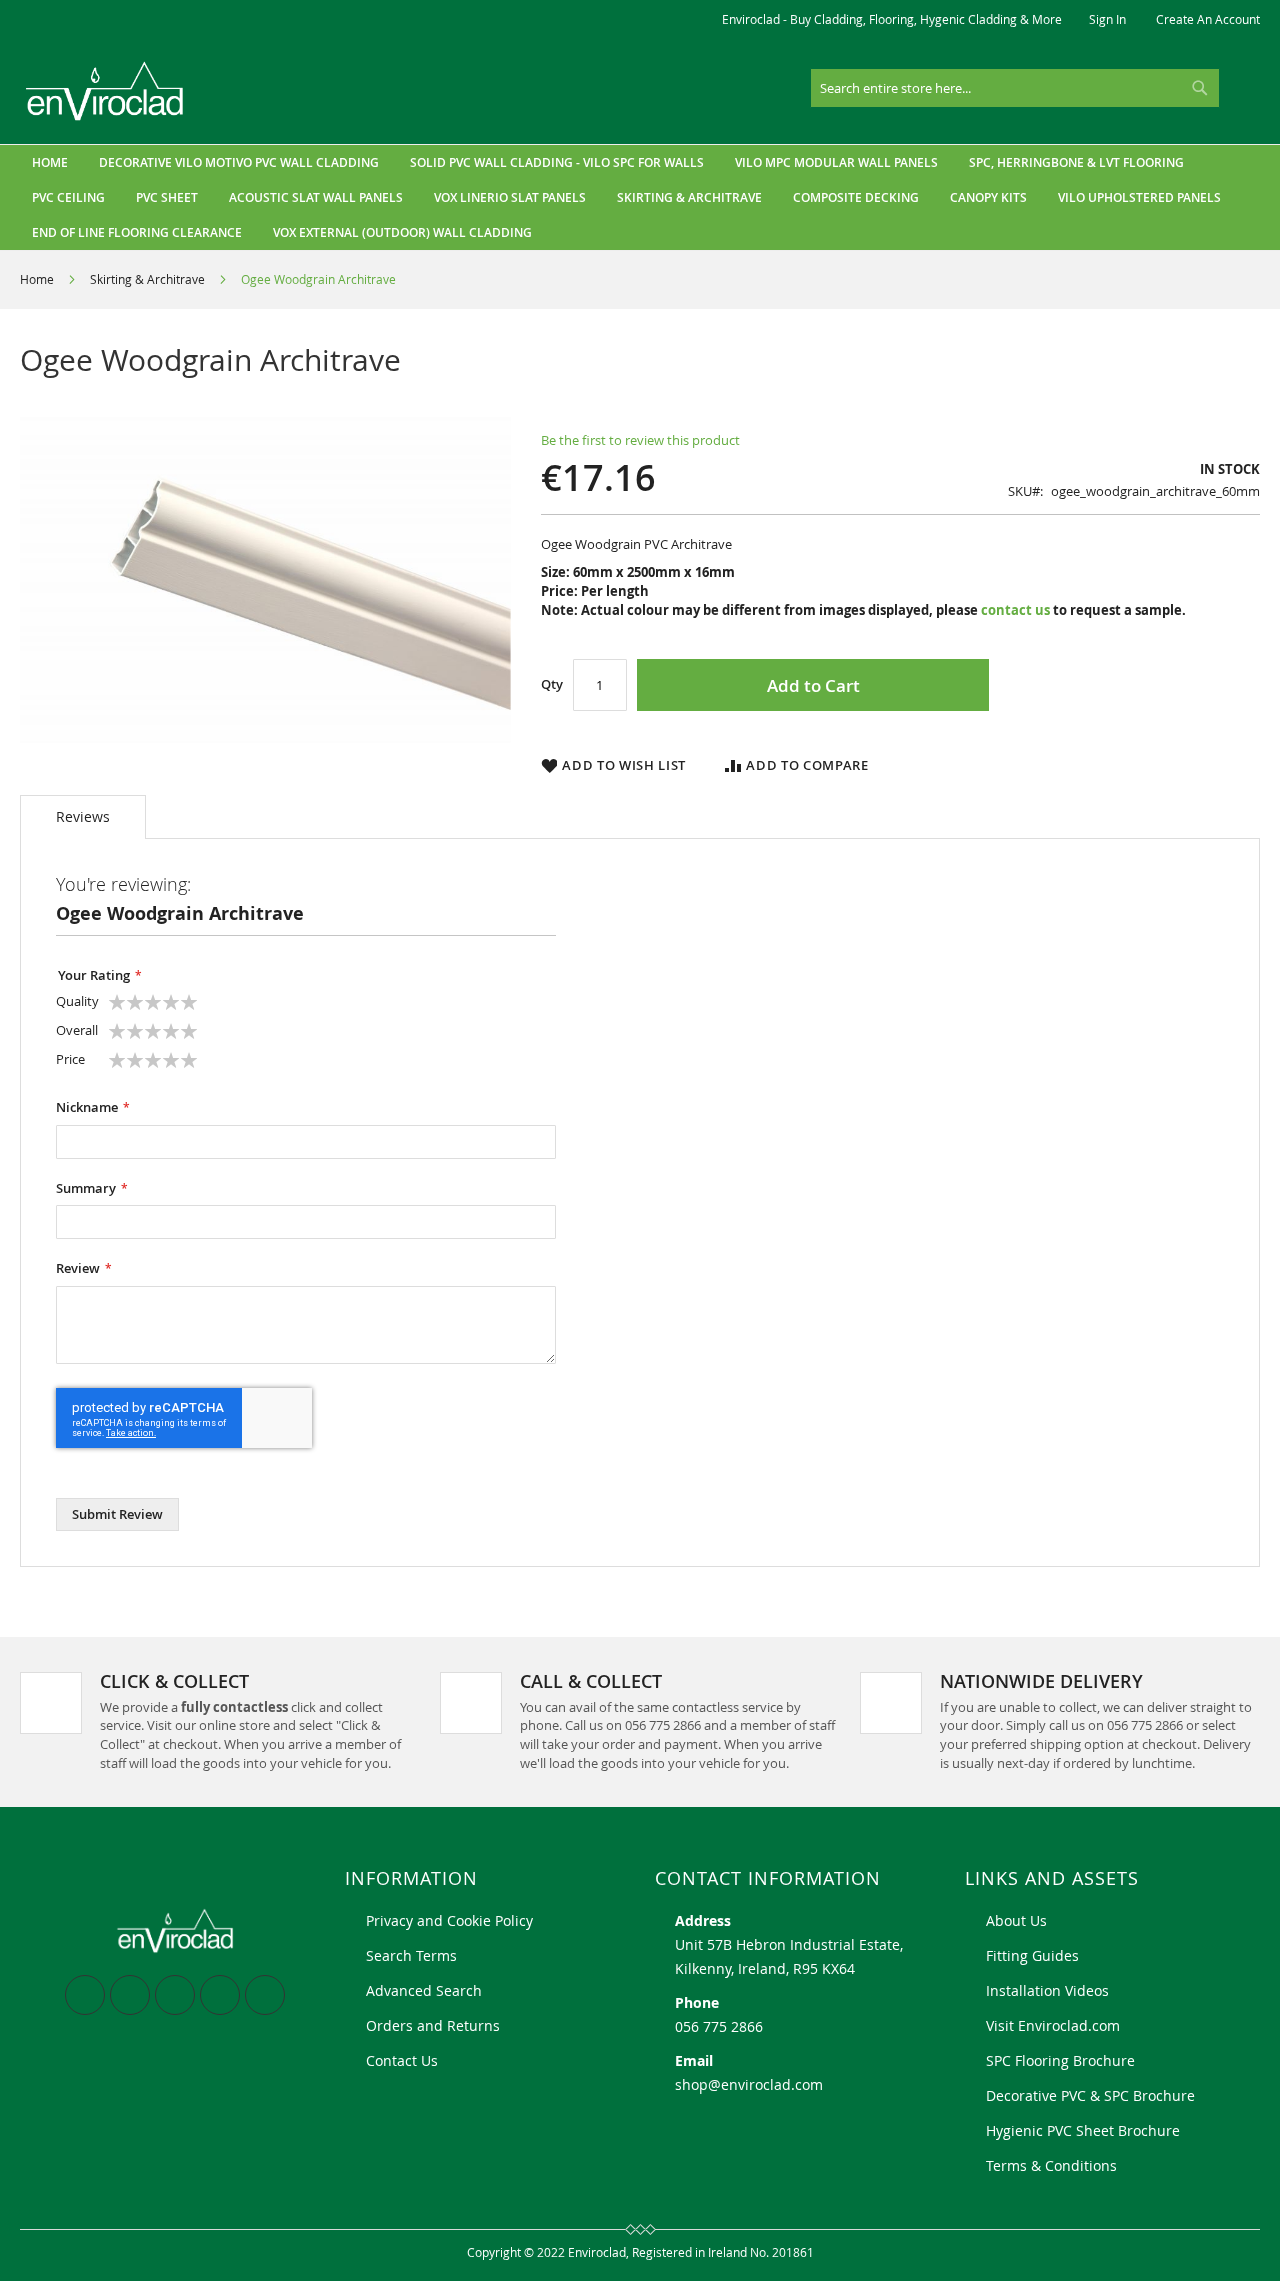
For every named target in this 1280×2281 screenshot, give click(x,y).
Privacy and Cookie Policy (449, 1920)
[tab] (83, 817)
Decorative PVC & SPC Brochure (1090, 2095)
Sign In (1107, 19)
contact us (1015, 610)
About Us (1016, 1920)
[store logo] (105, 91)
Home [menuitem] (50, 162)
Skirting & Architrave (147, 279)
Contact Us (402, 2060)
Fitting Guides (1032, 1955)
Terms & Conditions (1051, 2165)
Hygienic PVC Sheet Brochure (1083, 2130)
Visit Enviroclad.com (1053, 2025)
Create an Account (1208, 19)
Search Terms (411, 1955)
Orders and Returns (433, 2025)
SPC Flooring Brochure (1060, 2060)
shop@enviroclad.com (749, 2084)
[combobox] (1015, 88)
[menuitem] (239, 162)
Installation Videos (1047, 1990)
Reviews (83, 816)
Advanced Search (424, 1990)
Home (37, 279)
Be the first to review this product (640, 440)
